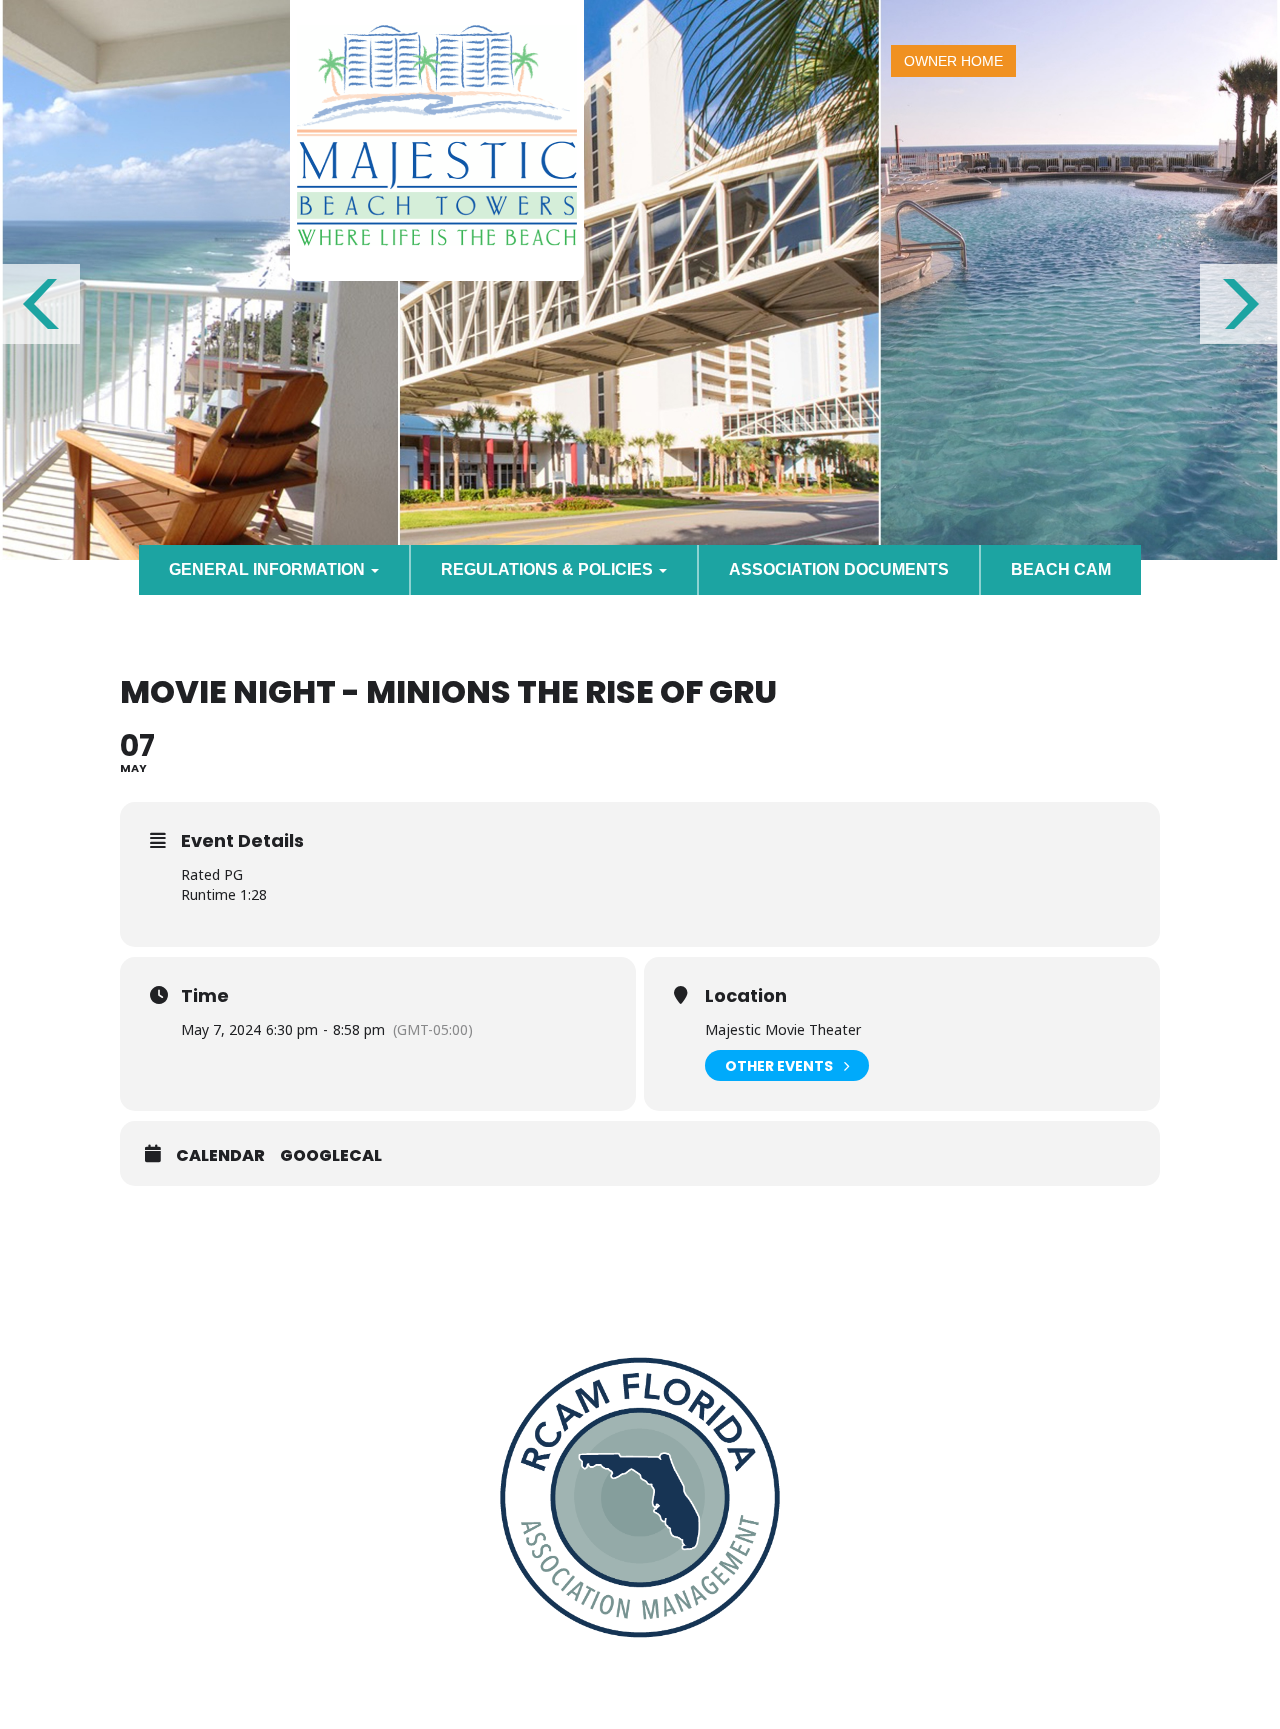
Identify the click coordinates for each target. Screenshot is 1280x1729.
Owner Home (953, 61)
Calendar (220, 1156)
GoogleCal (331, 1156)
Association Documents (839, 569)
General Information (269, 569)
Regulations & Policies (549, 569)
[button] (40, 304)
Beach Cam (1061, 569)
